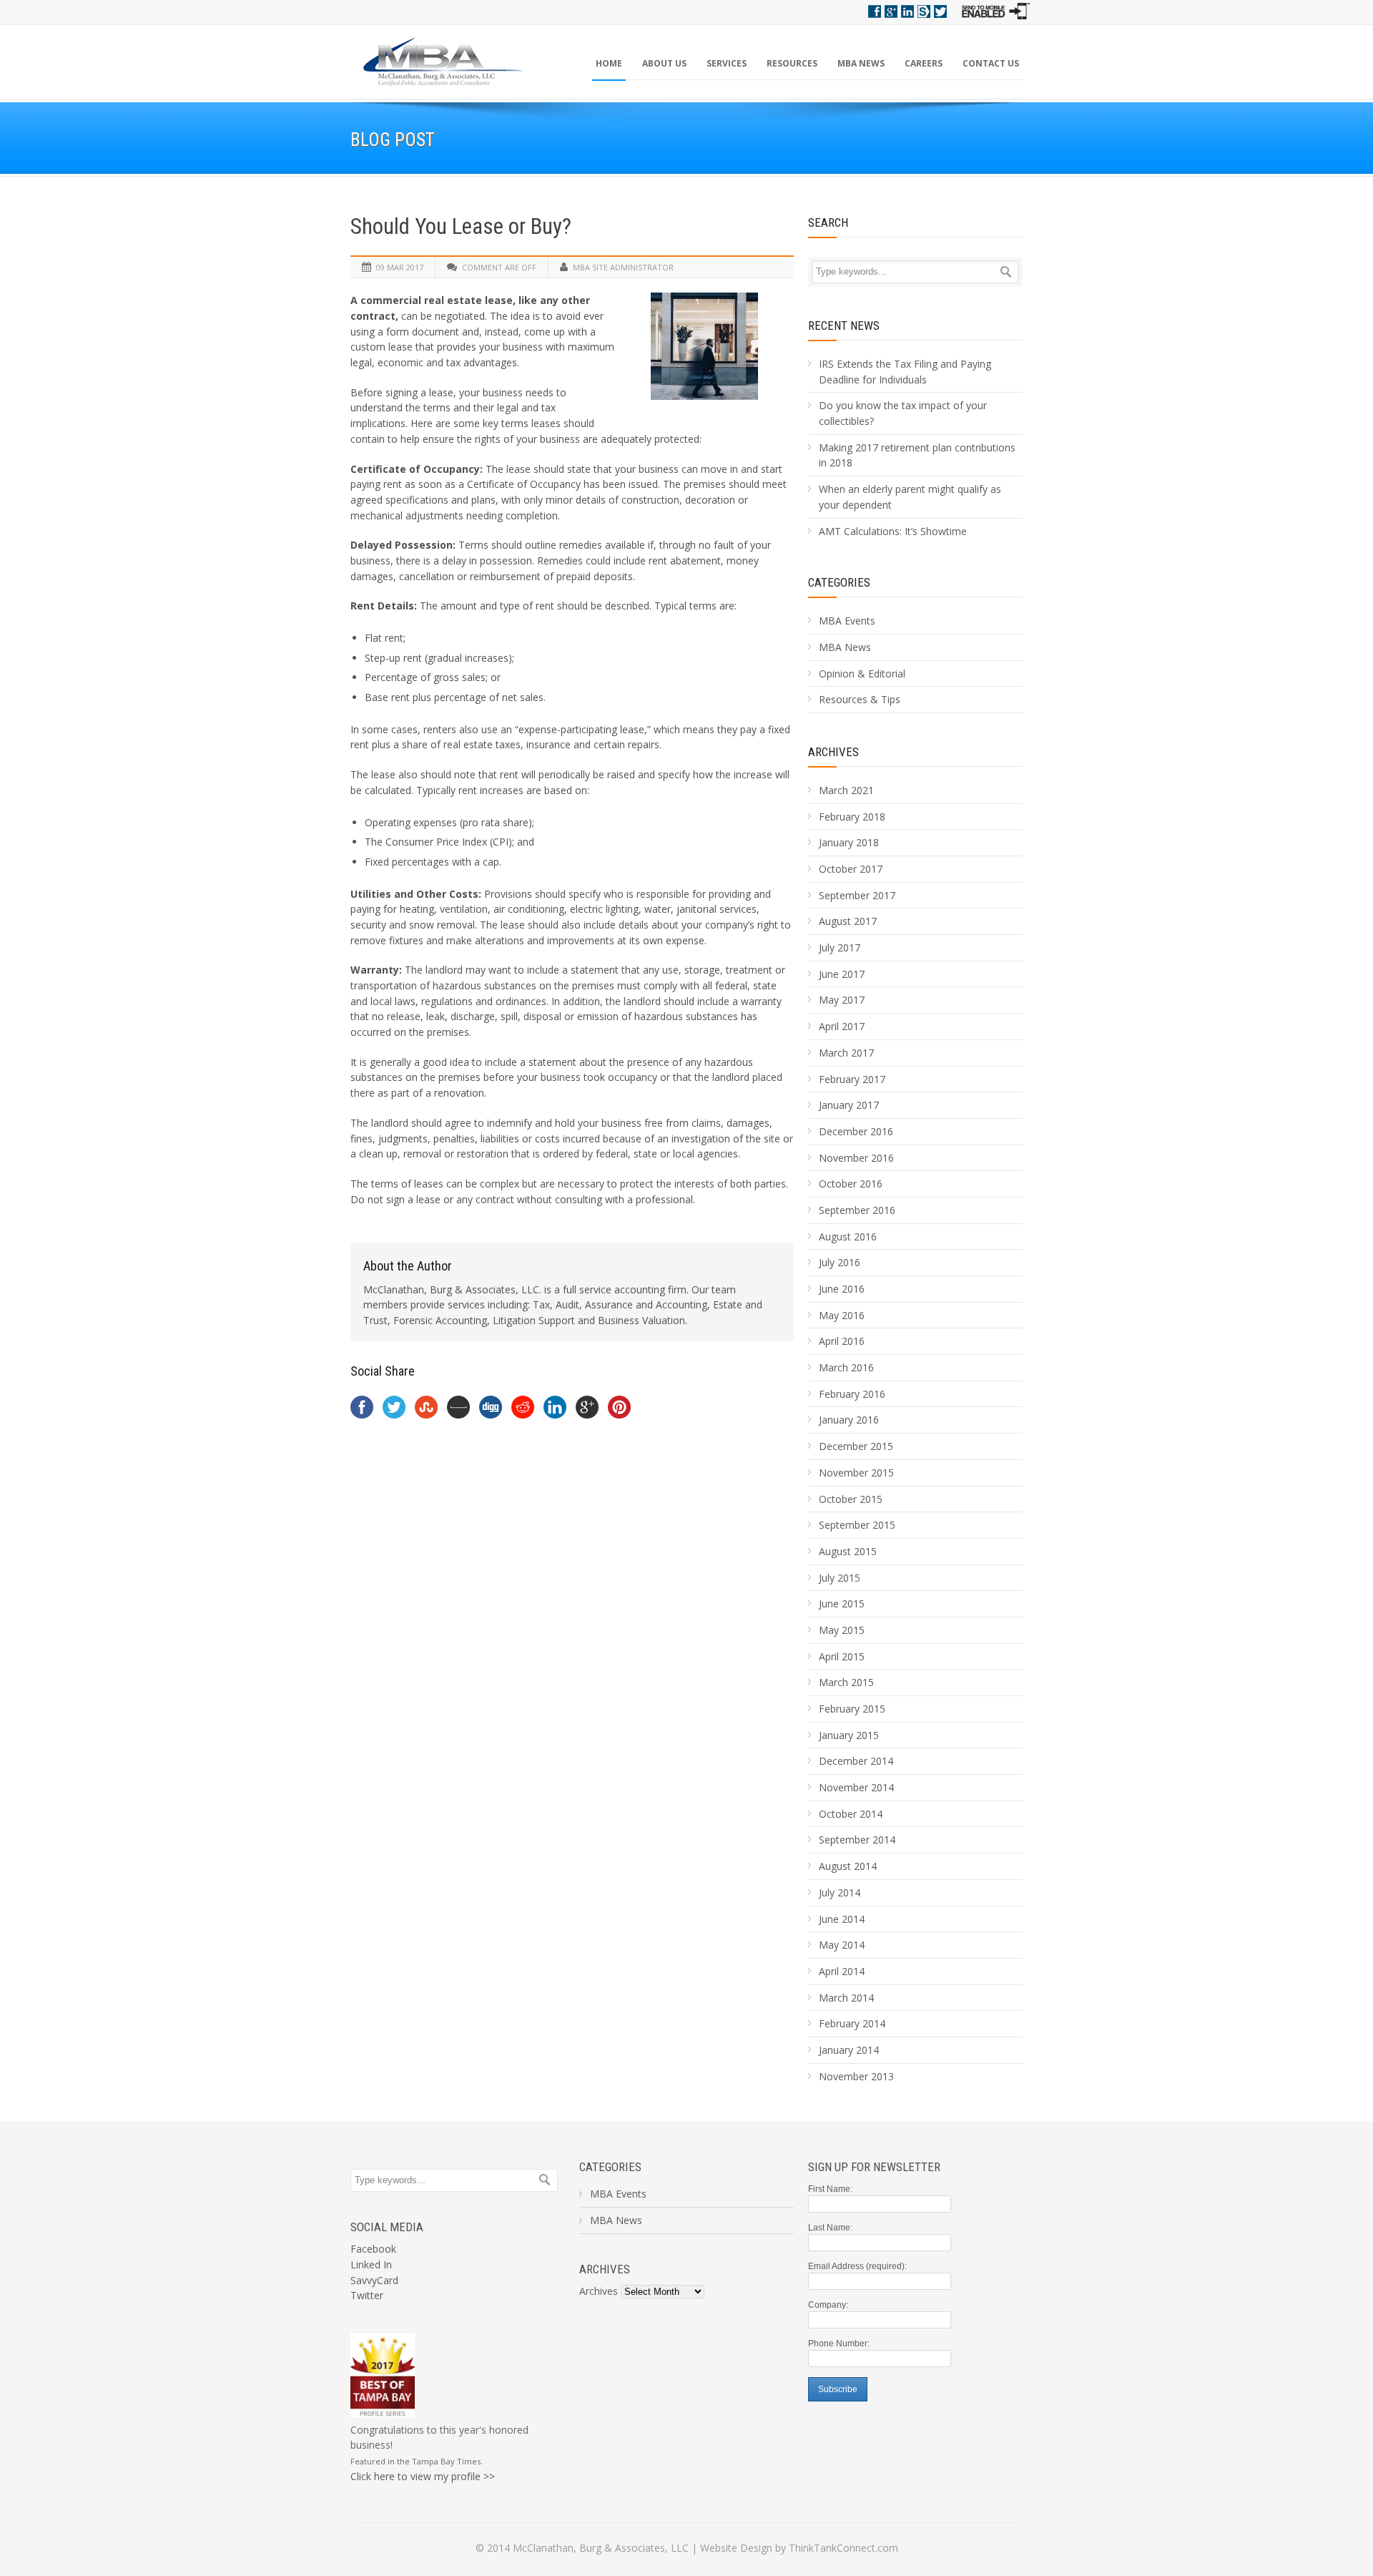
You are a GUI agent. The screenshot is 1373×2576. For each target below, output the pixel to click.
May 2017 (842, 1000)
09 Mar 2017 (400, 267)
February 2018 (852, 817)
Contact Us (991, 63)
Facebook (875, 11)
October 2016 (851, 1184)
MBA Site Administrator (623, 267)
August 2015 (848, 1551)
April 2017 (842, 1026)
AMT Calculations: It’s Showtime (893, 531)
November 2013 (856, 2076)
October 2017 (851, 869)
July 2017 (840, 947)
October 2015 (851, 1499)
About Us (664, 63)
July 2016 (840, 1262)
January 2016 (849, 1420)
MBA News (861, 63)
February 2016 (852, 1394)
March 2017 (846, 1053)
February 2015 (852, 1709)
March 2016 (846, 1367)
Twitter (940, 11)
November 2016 (856, 1158)
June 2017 (842, 974)
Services (727, 63)
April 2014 (842, 1971)
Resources (792, 63)
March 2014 (846, 1998)
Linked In (371, 2264)
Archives (599, 2291)
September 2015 (857, 1525)
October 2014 (851, 1814)
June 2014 (842, 1919)
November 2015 (856, 1473)
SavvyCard (374, 2280)
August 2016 (848, 1236)
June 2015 (842, 1603)
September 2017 (857, 895)
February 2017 (852, 1079)
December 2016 (856, 1131)
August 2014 (848, 1866)
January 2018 (849, 842)
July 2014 (840, 1892)
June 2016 (842, 1289)
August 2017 (848, 921)
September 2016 (857, 1210)
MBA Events (847, 621)
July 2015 (840, 1578)
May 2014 (842, 1945)
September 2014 (857, 1840)
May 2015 (842, 1630)
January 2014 (849, 2050)
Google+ (891, 11)
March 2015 (846, 1682)
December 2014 (856, 1761)
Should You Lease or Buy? (461, 226)
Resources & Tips (860, 699)
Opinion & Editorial (862, 674)
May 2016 (842, 1315)
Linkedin (907, 11)
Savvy (924, 11)
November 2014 (856, 1787)
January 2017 (849, 1105)
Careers (924, 63)
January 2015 (849, 1735)
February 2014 (852, 2023)
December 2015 (856, 1446)
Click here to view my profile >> (423, 2476)
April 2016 (842, 1341)
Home (609, 63)
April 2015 (842, 1656)
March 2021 (846, 790)
